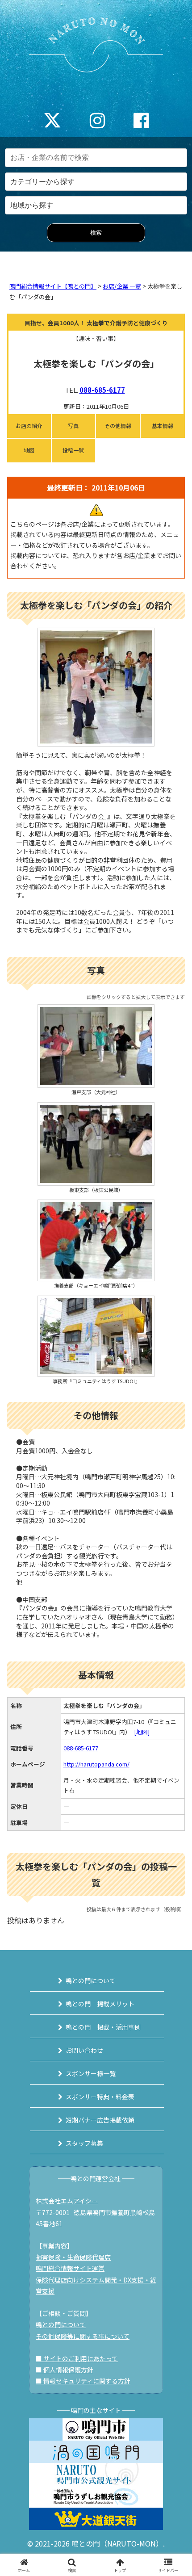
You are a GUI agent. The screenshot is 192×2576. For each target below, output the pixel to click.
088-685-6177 (102, 390)
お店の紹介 (29, 426)
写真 (73, 426)
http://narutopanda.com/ (96, 1764)
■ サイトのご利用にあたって (77, 2358)
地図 (29, 450)
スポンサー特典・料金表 (100, 2097)
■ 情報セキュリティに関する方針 (83, 2381)
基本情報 (163, 426)
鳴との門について (91, 1980)
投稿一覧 (73, 450)
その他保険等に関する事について (83, 2336)
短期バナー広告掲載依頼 (100, 2120)
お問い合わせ (84, 2050)
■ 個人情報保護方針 (65, 2370)
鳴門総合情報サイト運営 (70, 2268)
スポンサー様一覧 (91, 2073)
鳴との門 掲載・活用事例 (103, 2027)
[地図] (142, 1732)
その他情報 (118, 426)
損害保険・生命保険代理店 (73, 2257)
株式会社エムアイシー (67, 2201)
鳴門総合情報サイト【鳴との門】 (53, 286)
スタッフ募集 (84, 2143)
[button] (173, 1691)
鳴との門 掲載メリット (100, 2004)
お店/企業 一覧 (122, 286)
